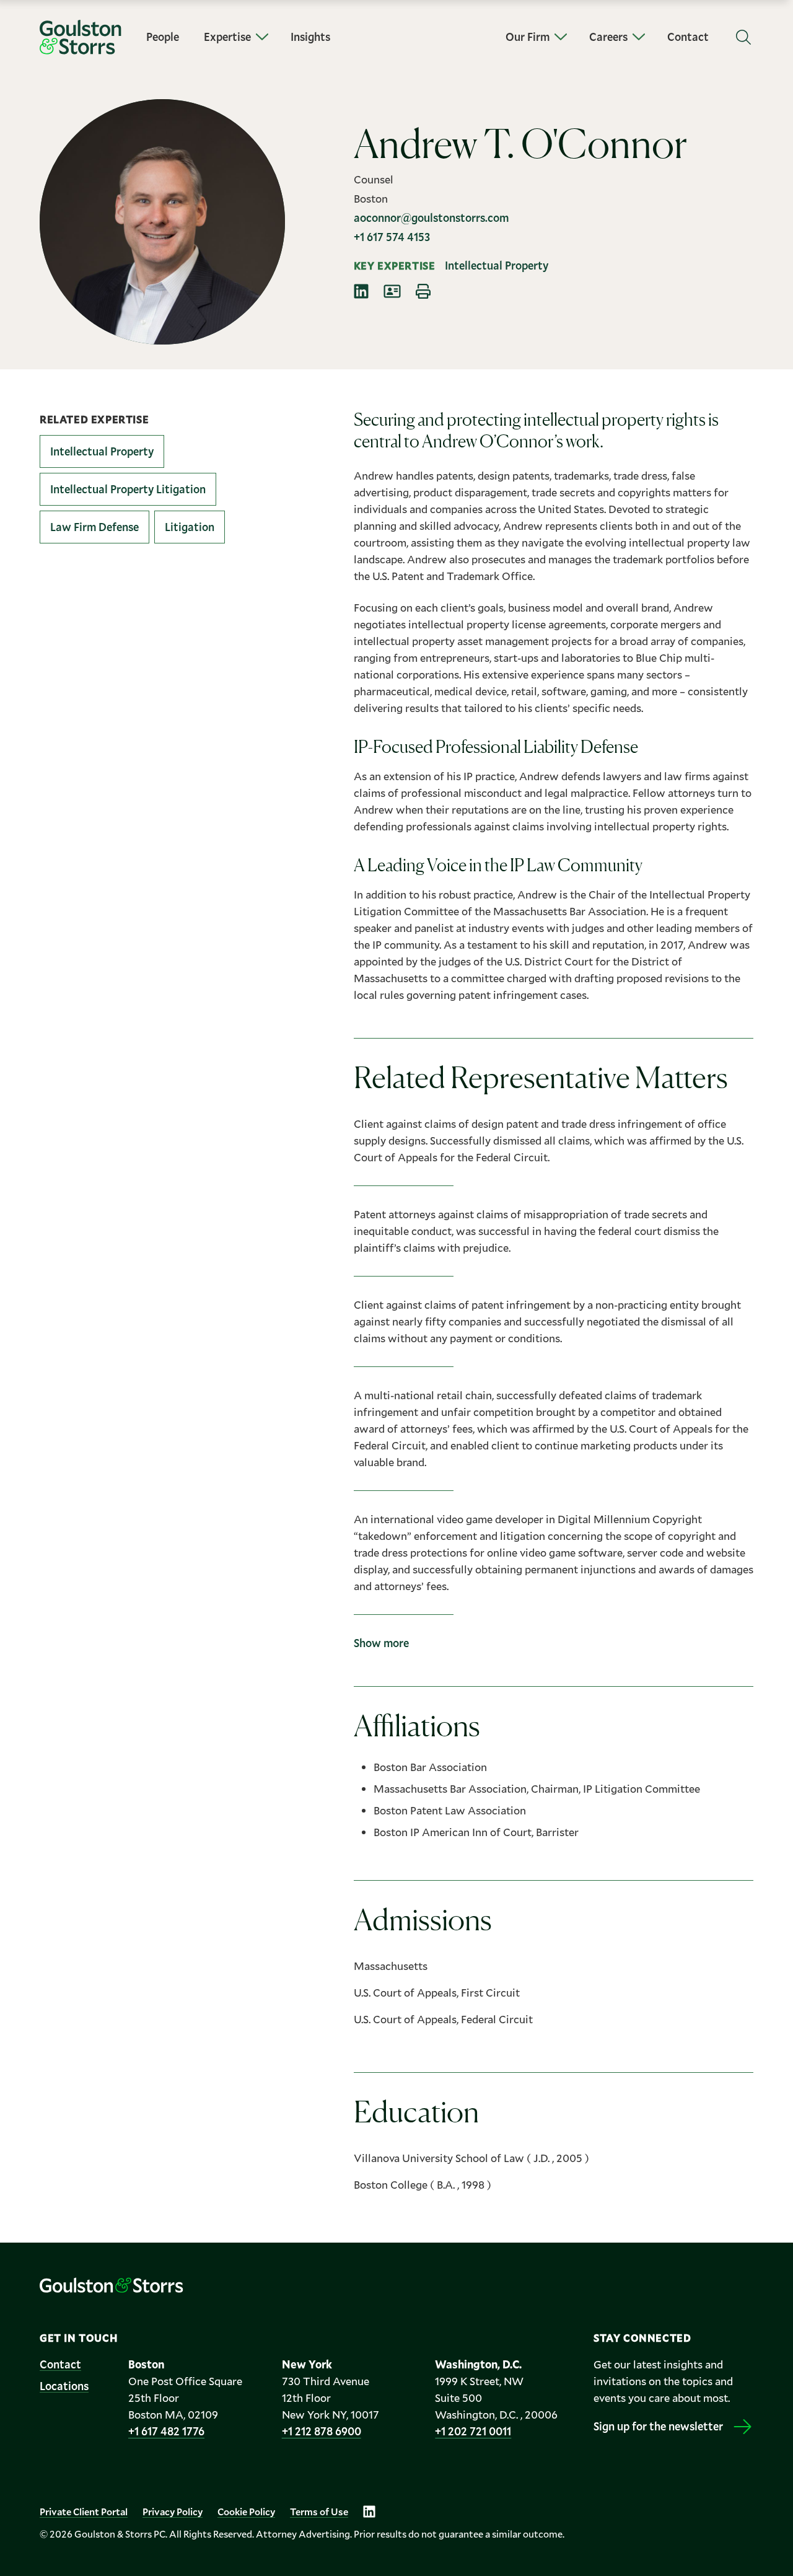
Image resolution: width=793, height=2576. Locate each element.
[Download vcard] (392, 291)
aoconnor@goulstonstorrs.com (431, 218)
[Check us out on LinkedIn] (369, 2512)
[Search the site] (743, 37)
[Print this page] (423, 291)
